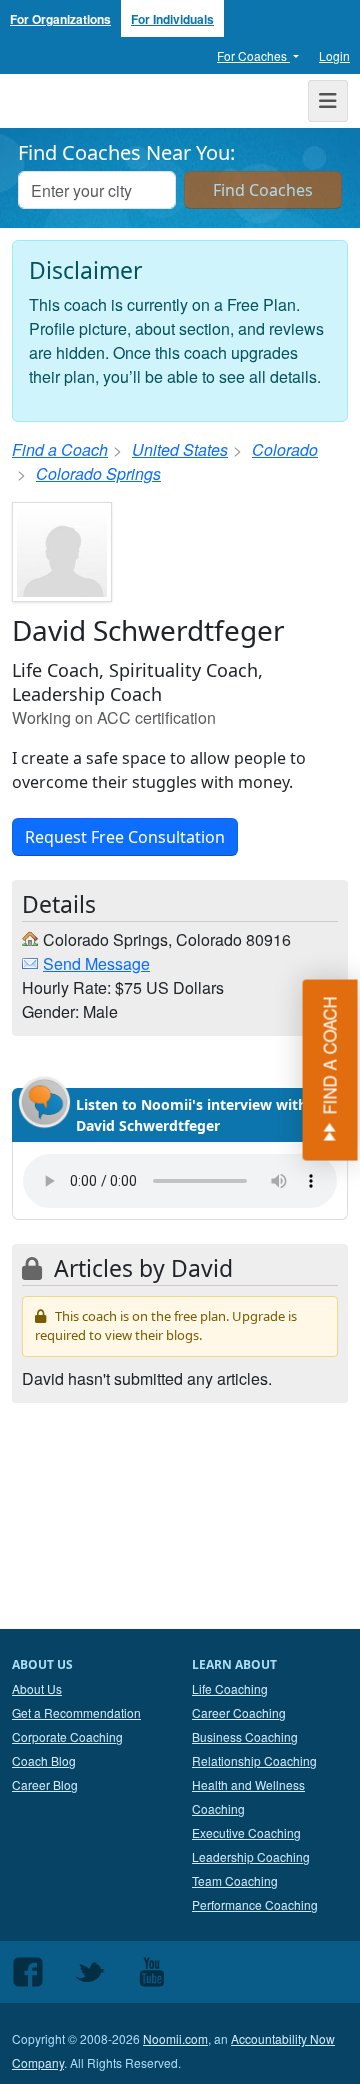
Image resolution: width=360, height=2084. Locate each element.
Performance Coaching (255, 1904)
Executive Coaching (246, 1832)
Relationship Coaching (254, 1760)
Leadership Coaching (251, 1856)
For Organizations (60, 19)
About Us (37, 1688)
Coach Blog (44, 1760)
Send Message (96, 963)
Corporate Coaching (67, 1736)
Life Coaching (230, 1688)
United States (180, 449)
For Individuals (172, 19)
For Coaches (253, 55)
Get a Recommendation (76, 1712)
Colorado (285, 449)
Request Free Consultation (125, 837)
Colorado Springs (98, 473)
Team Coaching (235, 1880)
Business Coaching (245, 1736)
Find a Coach (60, 449)
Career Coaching (239, 1712)
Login (334, 55)
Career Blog (45, 1784)
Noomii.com (175, 2038)
